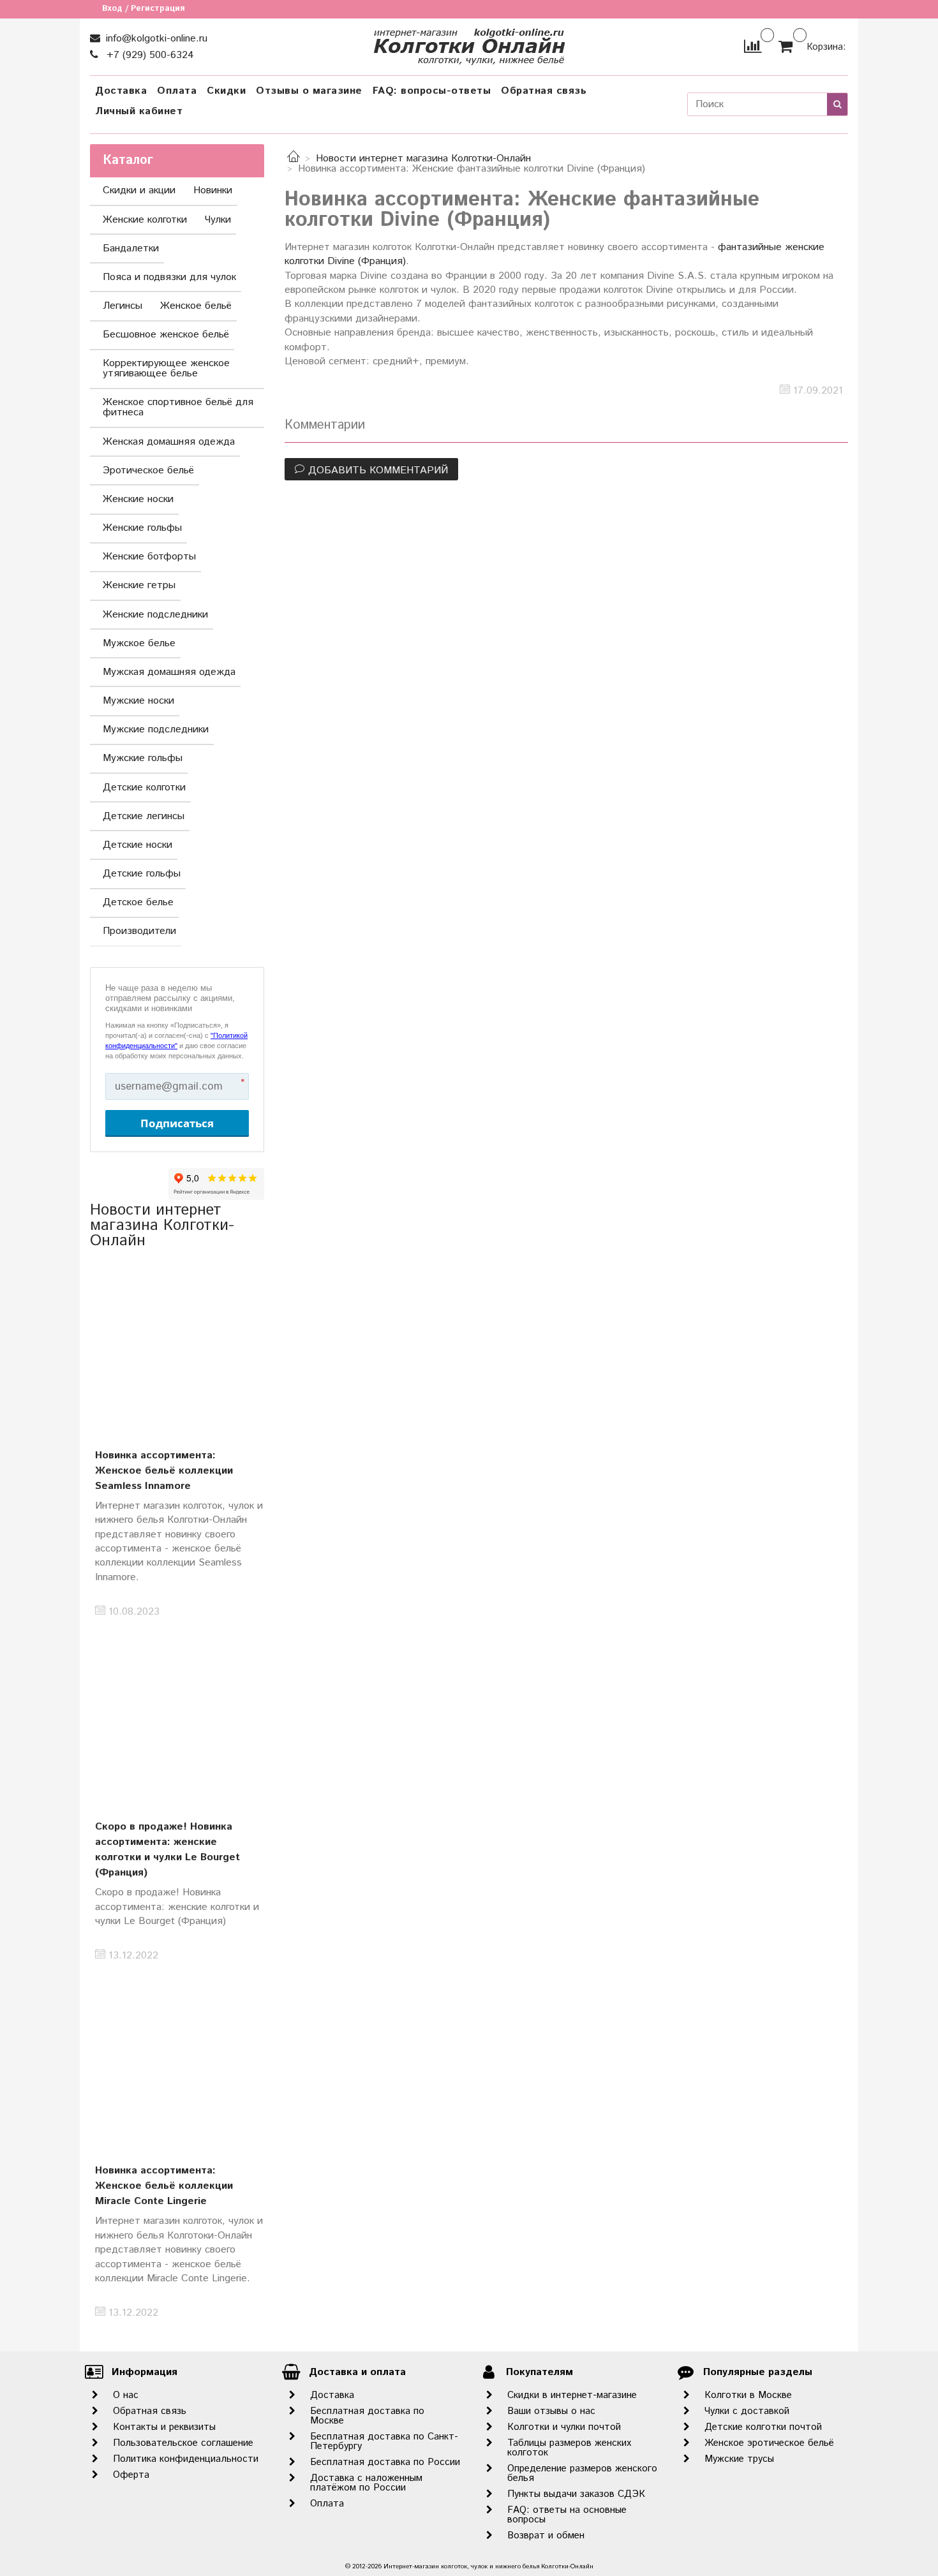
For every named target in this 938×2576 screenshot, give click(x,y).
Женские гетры (139, 585)
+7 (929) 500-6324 (149, 55)
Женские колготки (145, 220)
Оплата (177, 91)
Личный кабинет (139, 111)
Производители (139, 931)
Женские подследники (155, 615)
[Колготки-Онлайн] (469, 44)
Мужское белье (139, 643)
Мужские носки (138, 701)
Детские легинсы (144, 816)
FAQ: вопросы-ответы (432, 91)
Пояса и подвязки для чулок (169, 277)
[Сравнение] (753, 46)
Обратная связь (544, 91)
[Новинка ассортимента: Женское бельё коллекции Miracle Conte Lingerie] (177, 2061)
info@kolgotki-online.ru (155, 39)
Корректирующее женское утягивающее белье (166, 368)
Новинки (213, 190)
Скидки (226, 91)
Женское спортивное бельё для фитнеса (178, 407)
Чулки (218, 220)
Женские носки (138, 499)
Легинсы (123, 306)
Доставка (121, 91)
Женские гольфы (142, 528)
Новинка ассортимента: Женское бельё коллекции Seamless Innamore (164, 1471)
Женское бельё (196, 306)
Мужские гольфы (143, 758)
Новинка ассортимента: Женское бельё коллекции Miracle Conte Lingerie (164, 2186)
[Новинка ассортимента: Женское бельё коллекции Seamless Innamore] (177, 1345)
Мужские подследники (156, 729)
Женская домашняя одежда (169, 442)
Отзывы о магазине (309, 91)
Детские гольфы (142, 874)
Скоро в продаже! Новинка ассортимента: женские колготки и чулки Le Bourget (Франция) (167, 1850)
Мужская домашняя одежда (169, 672)
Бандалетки (131, 248)
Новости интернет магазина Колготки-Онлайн (423, 159)
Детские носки (138, 845)
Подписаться (177, 1123)
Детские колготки (144, 788)
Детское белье (138, 902)
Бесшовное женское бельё (166, 335)
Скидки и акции (139, 190)
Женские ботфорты (149, 557)
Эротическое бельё (148, 470)
